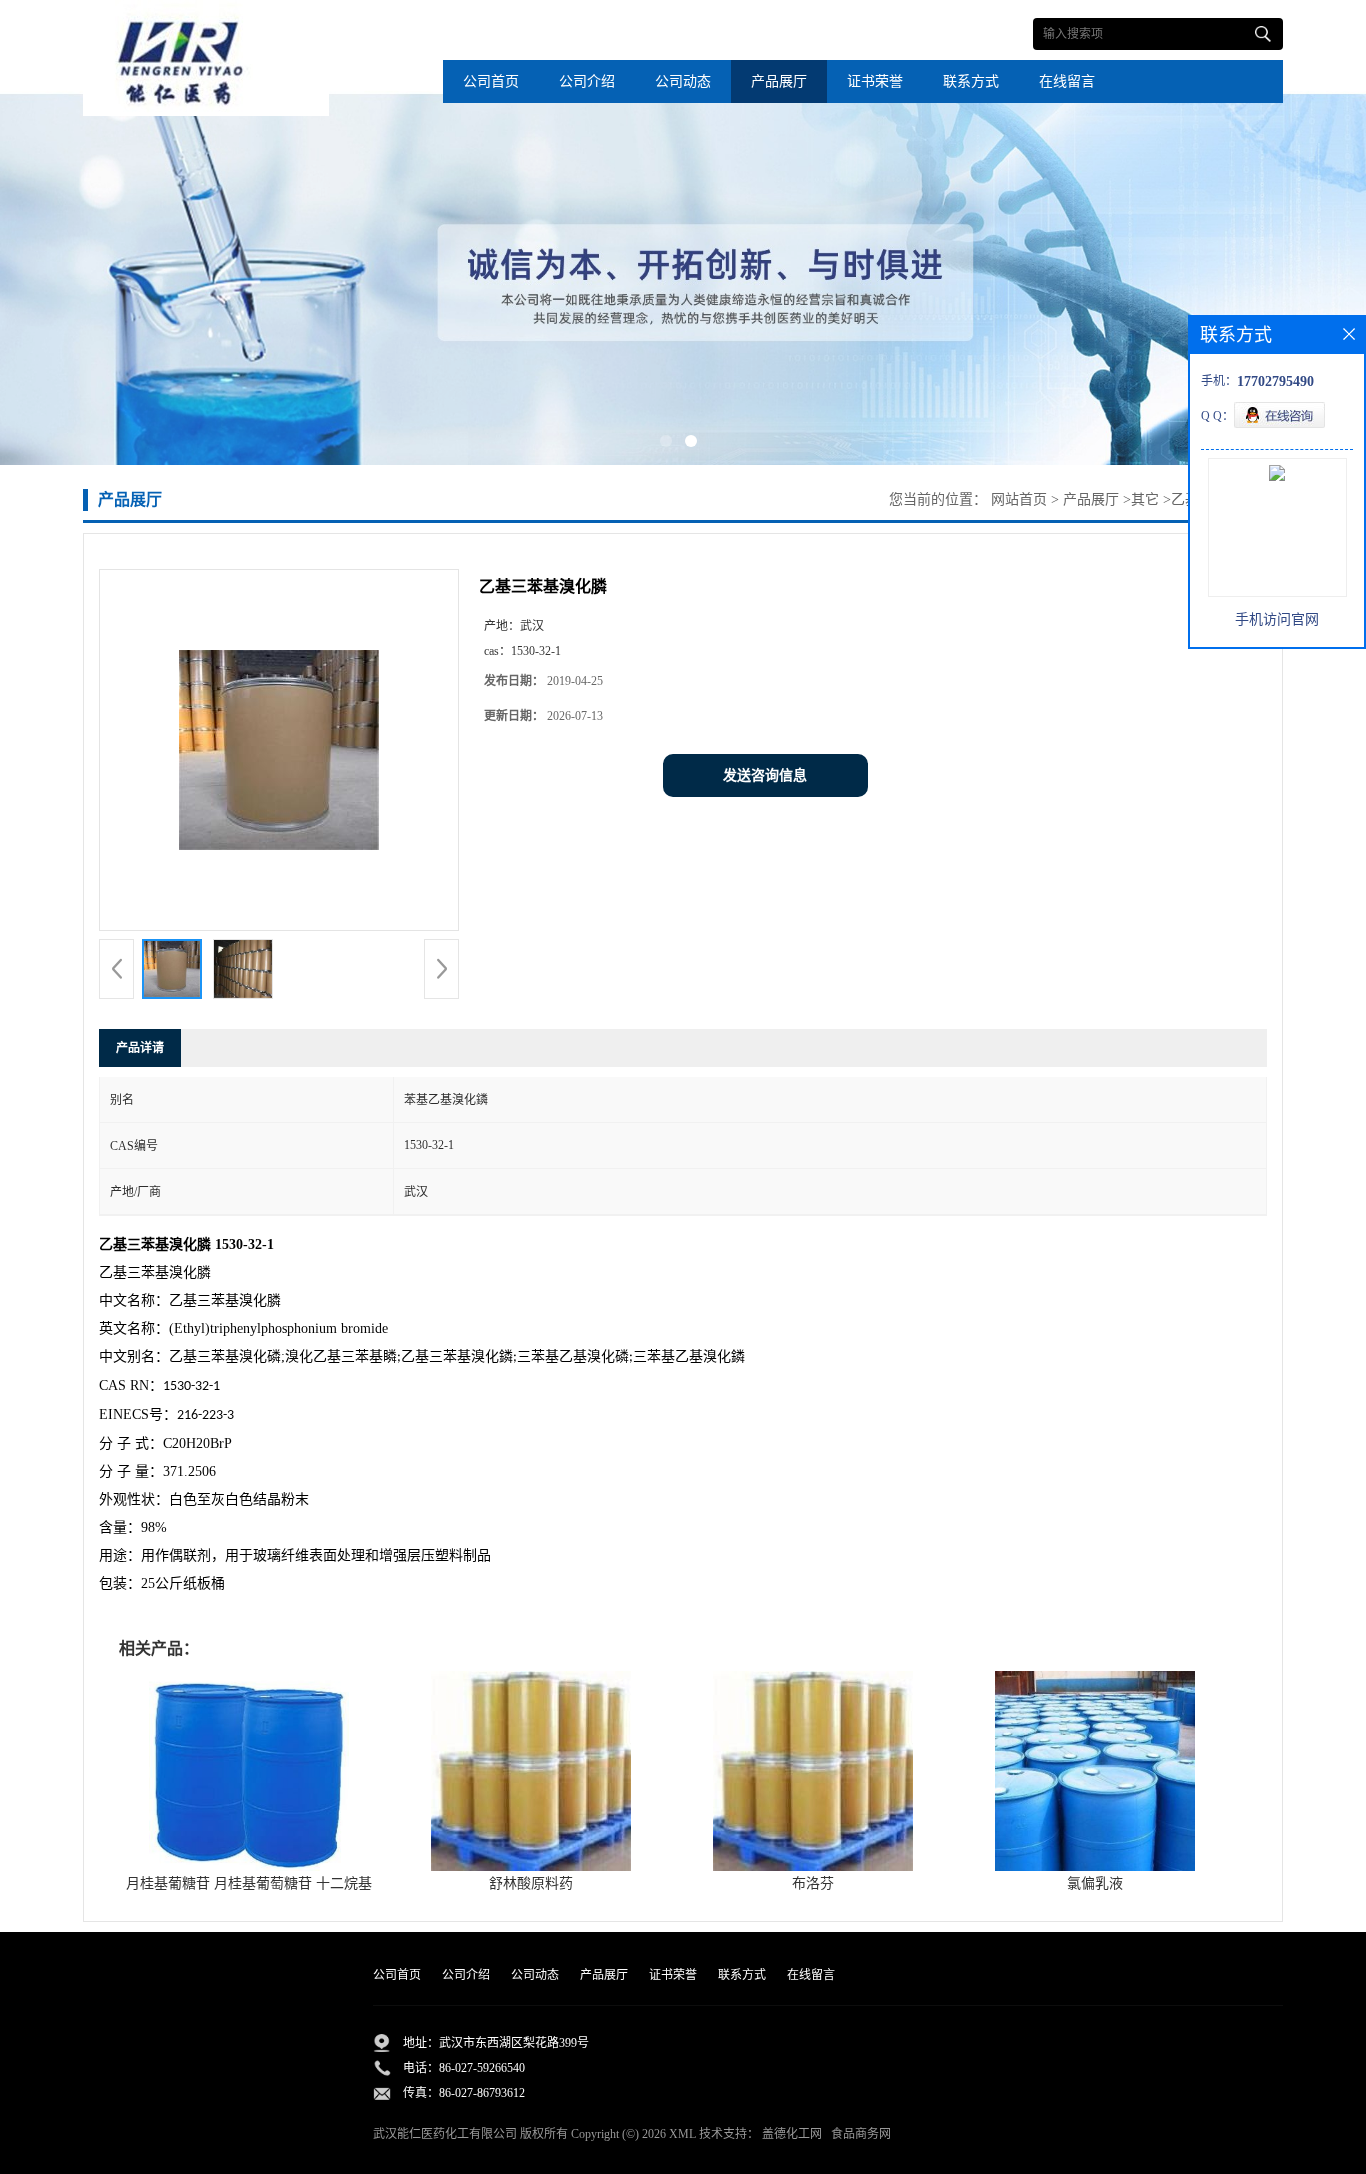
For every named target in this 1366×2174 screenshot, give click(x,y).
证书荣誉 (875, 81)
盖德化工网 (792, 2134)
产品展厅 (779, 81)
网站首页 (1019, 499)
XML (682, 2134)
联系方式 (971, 81)
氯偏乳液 (1095, 1883)
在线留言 (1067, 81)
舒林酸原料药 (531, 1883)
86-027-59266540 (482, 2068)
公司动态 (683, 81)
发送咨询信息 (765, 775)
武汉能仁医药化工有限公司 (445, 2134)
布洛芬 (813, 1883)
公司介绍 (587, 81)
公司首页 (491, 81)
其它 (1145, 499)
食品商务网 (861, 2134)
